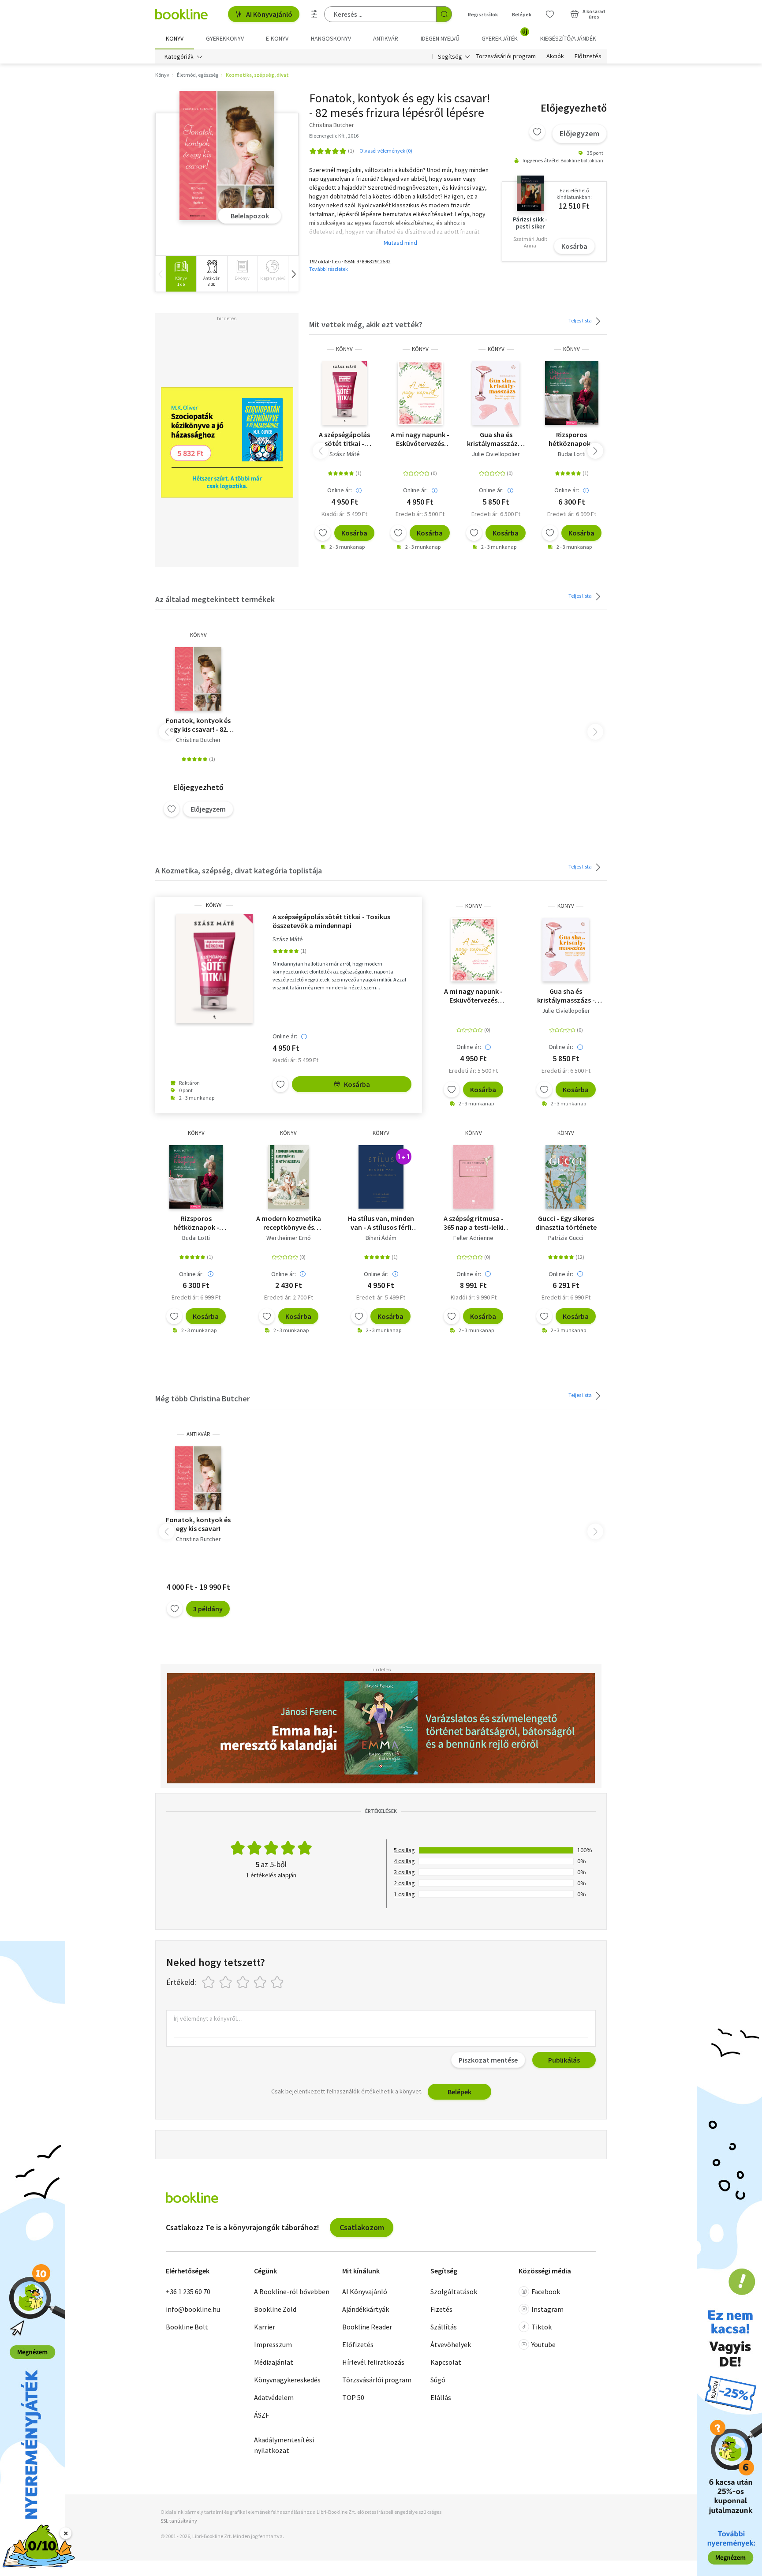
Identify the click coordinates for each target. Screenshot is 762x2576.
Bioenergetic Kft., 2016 (334, 136)
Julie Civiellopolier (496, 454)
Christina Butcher (198, 740)
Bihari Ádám (381, 1238)
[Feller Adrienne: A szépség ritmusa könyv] (473, 1177)
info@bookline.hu (193, 2309)
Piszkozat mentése (488, 2060)
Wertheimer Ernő (289, 1238)
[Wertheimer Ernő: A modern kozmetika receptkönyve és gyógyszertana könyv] (288, 1177)
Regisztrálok (483, 14)
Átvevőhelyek (451, 2344)
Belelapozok (250, 216)
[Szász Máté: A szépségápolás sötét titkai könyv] (345, 393)
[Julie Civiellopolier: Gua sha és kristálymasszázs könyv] (496, 393)
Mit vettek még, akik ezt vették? (366, 324)
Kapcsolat (446, 2362)
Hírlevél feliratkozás (373, 2362)
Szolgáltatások (454, 2291)
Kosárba (574, 246)
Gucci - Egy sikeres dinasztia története (566, 1223)
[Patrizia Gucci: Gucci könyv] (566, 1177)
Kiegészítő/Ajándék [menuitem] (568, 38)
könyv (344, 349)
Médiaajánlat (274, 2362)
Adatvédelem (274, 2397)
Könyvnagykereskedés (287, 2380)
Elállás (441, 2397)
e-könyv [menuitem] (277, 38)
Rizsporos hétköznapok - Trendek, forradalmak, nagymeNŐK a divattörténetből (572, 439)
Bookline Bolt (187, 2327)
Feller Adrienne (473, 1238)
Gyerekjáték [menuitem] (504, 35)
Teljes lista (581, 320)
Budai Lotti (572, 454)
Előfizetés (588, 56)
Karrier (265, 2327)
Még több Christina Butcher (202, 1398)
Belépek (522, 14)
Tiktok (542, 2327)
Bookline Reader (367, 2327)
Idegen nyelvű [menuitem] (440, 38)
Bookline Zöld (275, 2309)
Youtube (543, 2344)
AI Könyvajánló (269, 14)
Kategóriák (179, 56)
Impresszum (273, 2344)
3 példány (208, 1609)
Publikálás (564, 2060)
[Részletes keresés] (314, 14)
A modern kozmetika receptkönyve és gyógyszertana (289, 1223)
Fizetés (441, 2309)
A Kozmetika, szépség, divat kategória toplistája (239, 871)
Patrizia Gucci (566, 1238)
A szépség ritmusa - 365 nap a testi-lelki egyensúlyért (474, 1223)
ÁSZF (261, 2415)
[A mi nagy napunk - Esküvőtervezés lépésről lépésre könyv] (420, 393)
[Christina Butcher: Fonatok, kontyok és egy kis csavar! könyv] (227, 156)
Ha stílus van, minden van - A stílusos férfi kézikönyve (381, 1223)
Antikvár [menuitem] (386, 38)
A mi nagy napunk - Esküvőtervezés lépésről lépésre (420, 439)
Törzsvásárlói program (506, 56)
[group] (181, 274)
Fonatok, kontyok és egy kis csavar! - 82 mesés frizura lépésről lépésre (198, 725)
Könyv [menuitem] (175, 38)
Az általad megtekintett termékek (215, 599)
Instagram (547, 2309)
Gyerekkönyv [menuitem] (225, 38)
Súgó (438, 2380)
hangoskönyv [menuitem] (331, 38)
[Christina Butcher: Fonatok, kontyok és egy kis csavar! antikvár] (198, 1478)
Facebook (546, 2291)
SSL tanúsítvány (179, 2521)
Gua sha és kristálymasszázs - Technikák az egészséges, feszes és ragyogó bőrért (496, 439)
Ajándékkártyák (366, 2309)
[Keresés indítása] (444, 14)
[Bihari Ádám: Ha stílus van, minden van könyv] (381, 1177)
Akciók (555, 56)
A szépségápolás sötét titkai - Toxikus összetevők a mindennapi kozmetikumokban (345, 439)
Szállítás (444, 2327)
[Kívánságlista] (550, 14)
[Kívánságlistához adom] (537, 132)
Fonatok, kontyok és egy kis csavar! (198, 1524)
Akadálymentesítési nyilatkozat (284, 2445)
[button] (293, 274)
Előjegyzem (579, 133)
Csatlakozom (362, 2227)
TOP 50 (353, 2397)
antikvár (198, 1434)
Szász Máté (345, 454)
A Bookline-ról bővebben (292, 2291)
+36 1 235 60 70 (188, 2291)
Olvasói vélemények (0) (386, 151)
